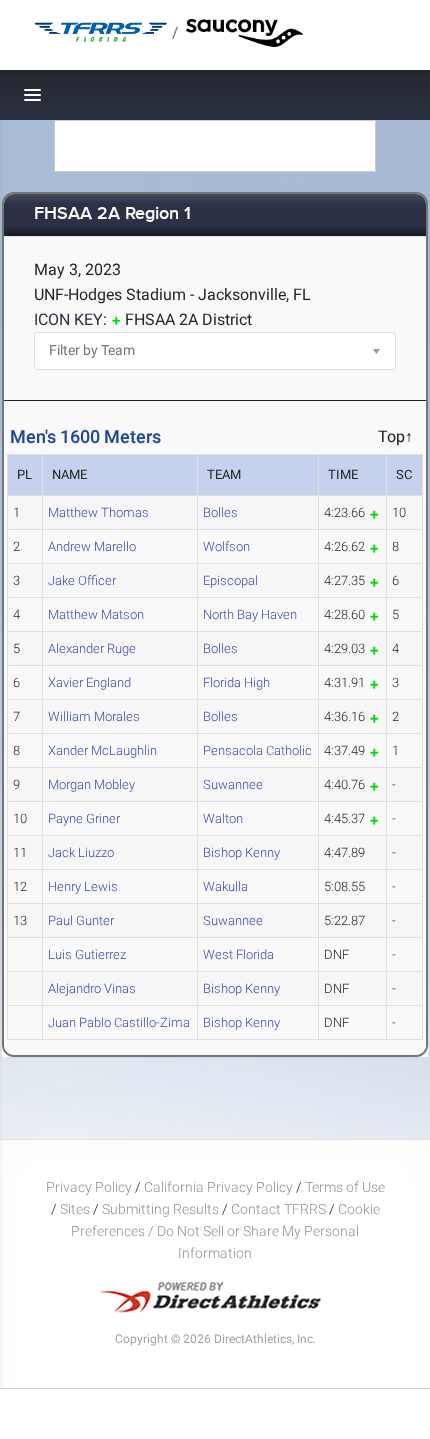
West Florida (238, 954)
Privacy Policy (89, 1187)
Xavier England (89, 682)
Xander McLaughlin (102, 750)
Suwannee (233, 784)
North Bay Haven (250, 614)
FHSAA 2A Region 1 (112, 214)
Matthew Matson (96, 614)
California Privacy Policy (218, 1187)
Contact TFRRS (280, 1209)
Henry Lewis (83, 886)
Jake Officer (82, 580)
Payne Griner (84, 818)
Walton (223, 818)
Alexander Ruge (92, 648)
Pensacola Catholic (257, 750)
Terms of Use (345, 1187)
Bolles (220, 512)
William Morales (94, 716)
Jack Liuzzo (81, 852)
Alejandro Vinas (92, 988)
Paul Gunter (81, 920)
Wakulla (225, 886)
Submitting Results (160, 1209)
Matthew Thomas (98, 512)
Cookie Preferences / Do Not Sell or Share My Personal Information (225, 1231)
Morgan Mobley (91, 784)
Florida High (236, 682)
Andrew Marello (92, 546)
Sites (75, 1209)
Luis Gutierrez (87, 954)
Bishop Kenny (241, 852)
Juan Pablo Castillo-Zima (119, 1022)
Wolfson (226, 546)
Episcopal (230, 580)
